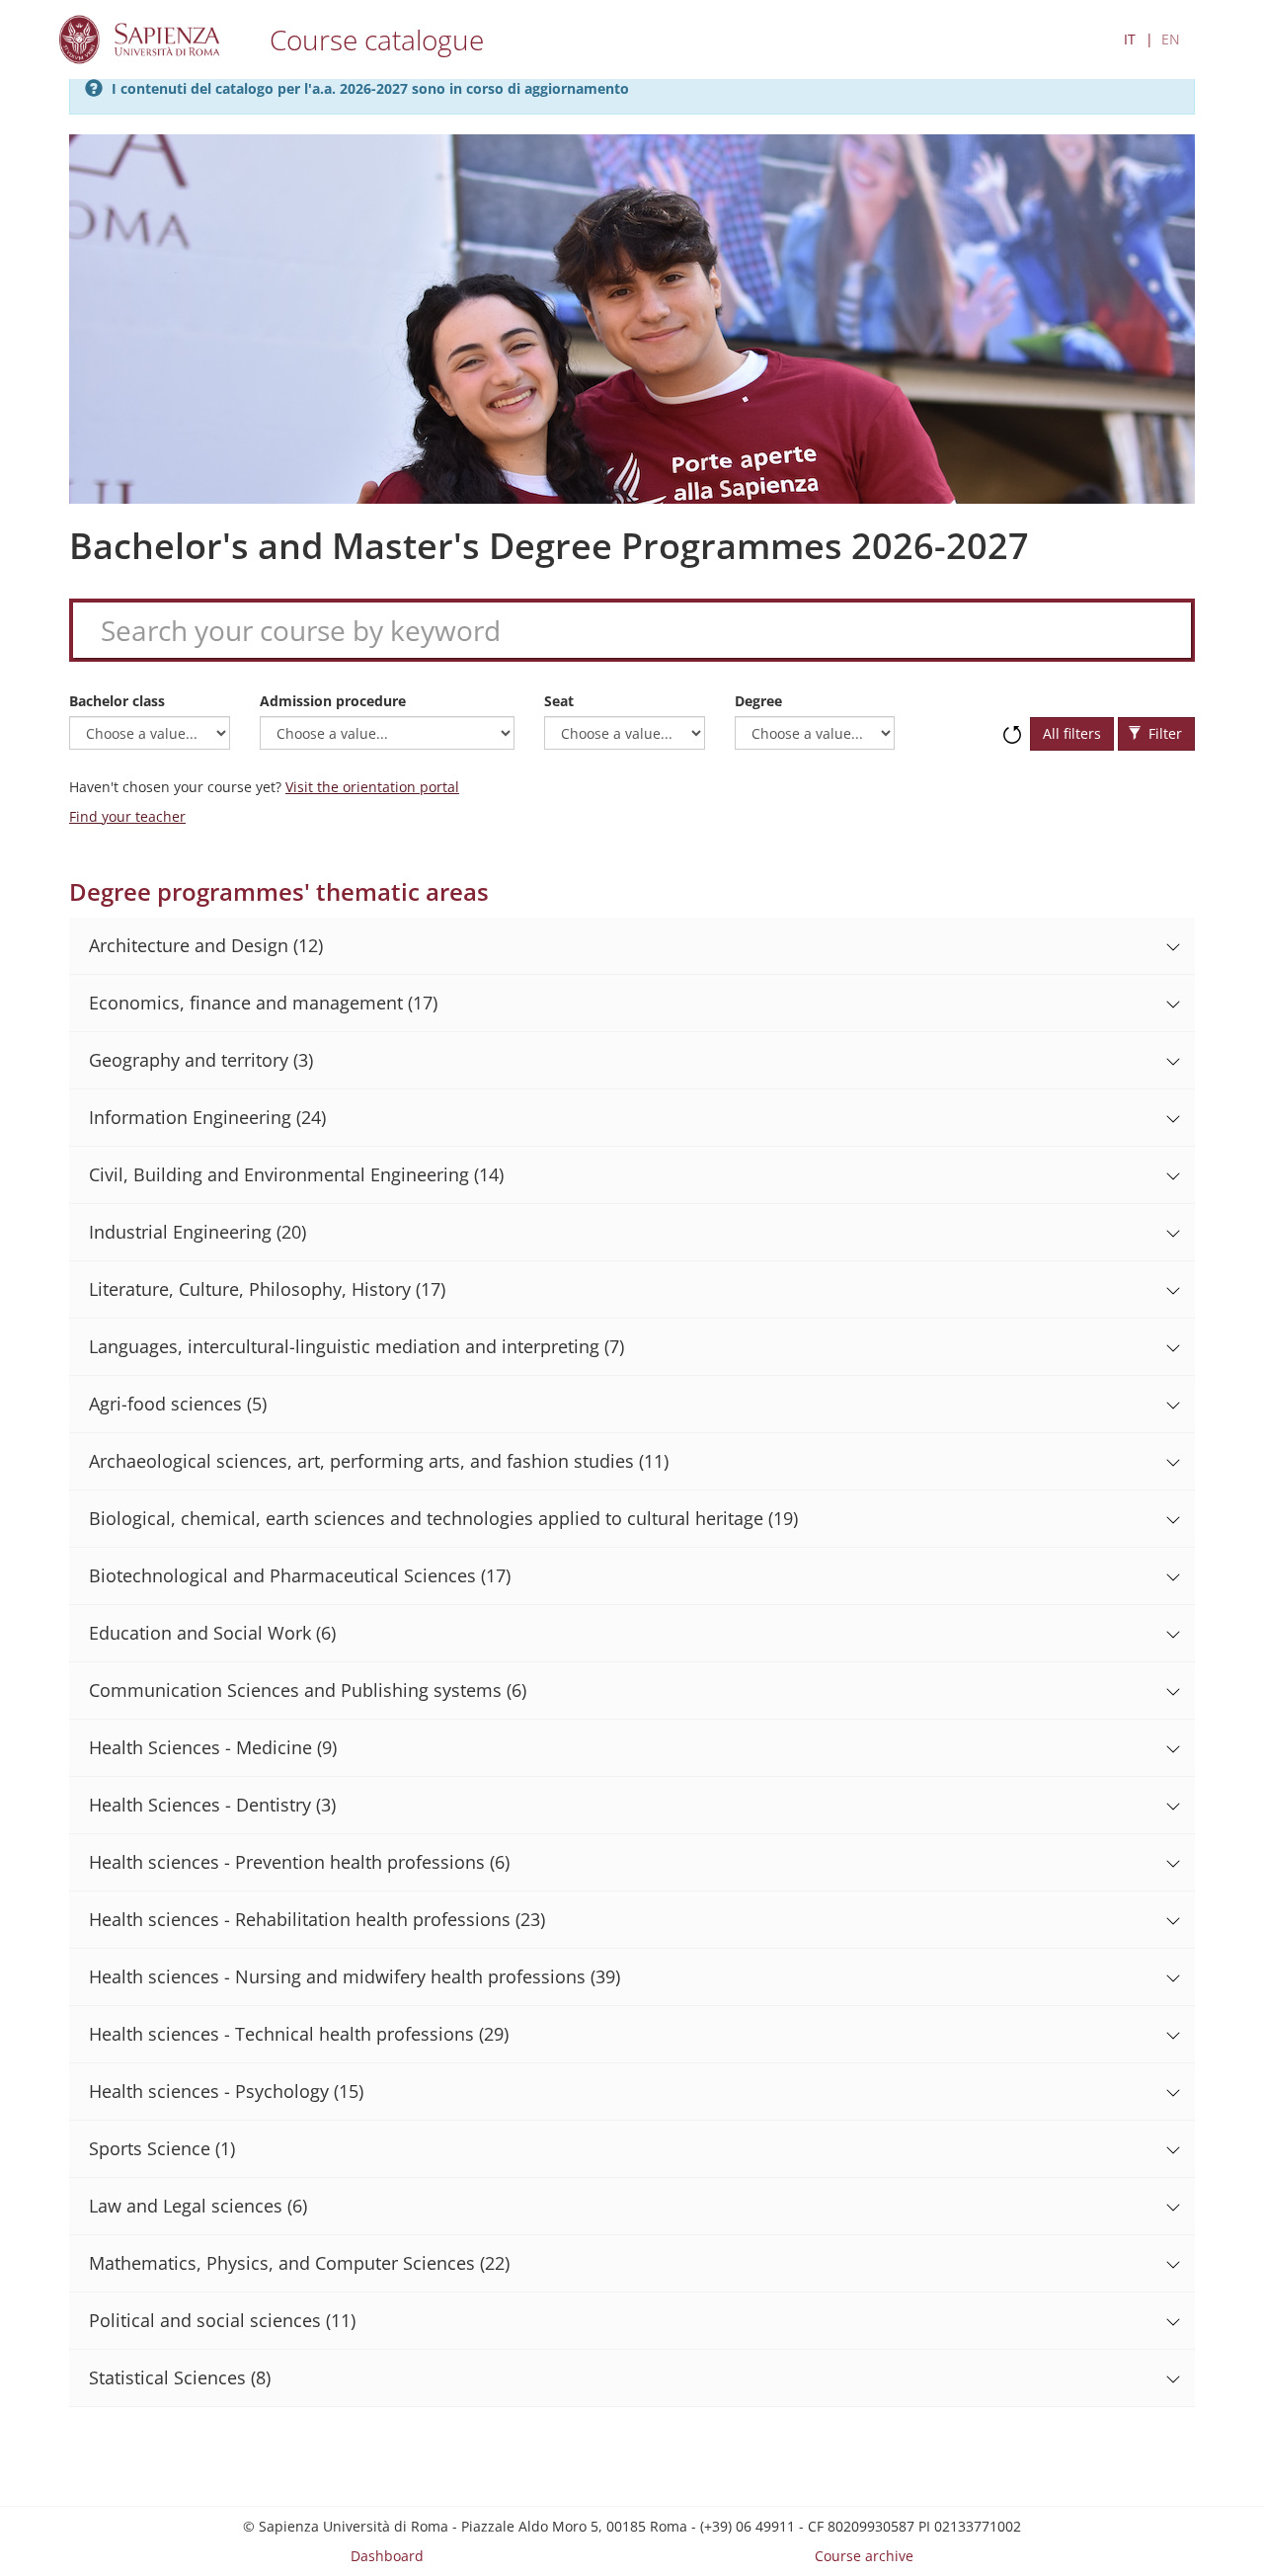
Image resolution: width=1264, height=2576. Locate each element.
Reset (1012, 725)
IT (1130, 39)
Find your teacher (127, 816)
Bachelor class (117, 701)
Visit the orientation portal (372, 787)
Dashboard (387, 2556)
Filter (1163, 733)
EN (1171, 39)
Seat (559, 701)
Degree (758, 701)
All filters (1072, 733)
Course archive (864, 2556)
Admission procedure (333, 701)
